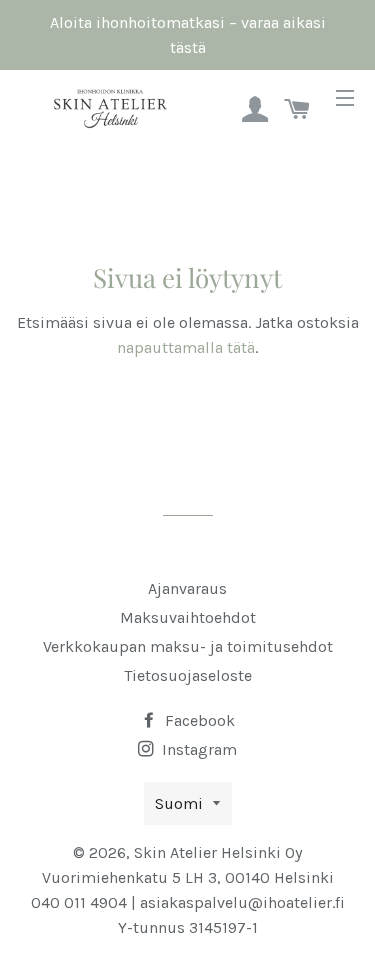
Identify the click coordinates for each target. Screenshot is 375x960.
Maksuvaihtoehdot (188, 617)
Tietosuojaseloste (188, 675)
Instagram (197, 749)
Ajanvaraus (187, 588)
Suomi (179, 803)
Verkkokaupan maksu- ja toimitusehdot (188, 646)
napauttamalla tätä (186, 347)
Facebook (198, 720)
